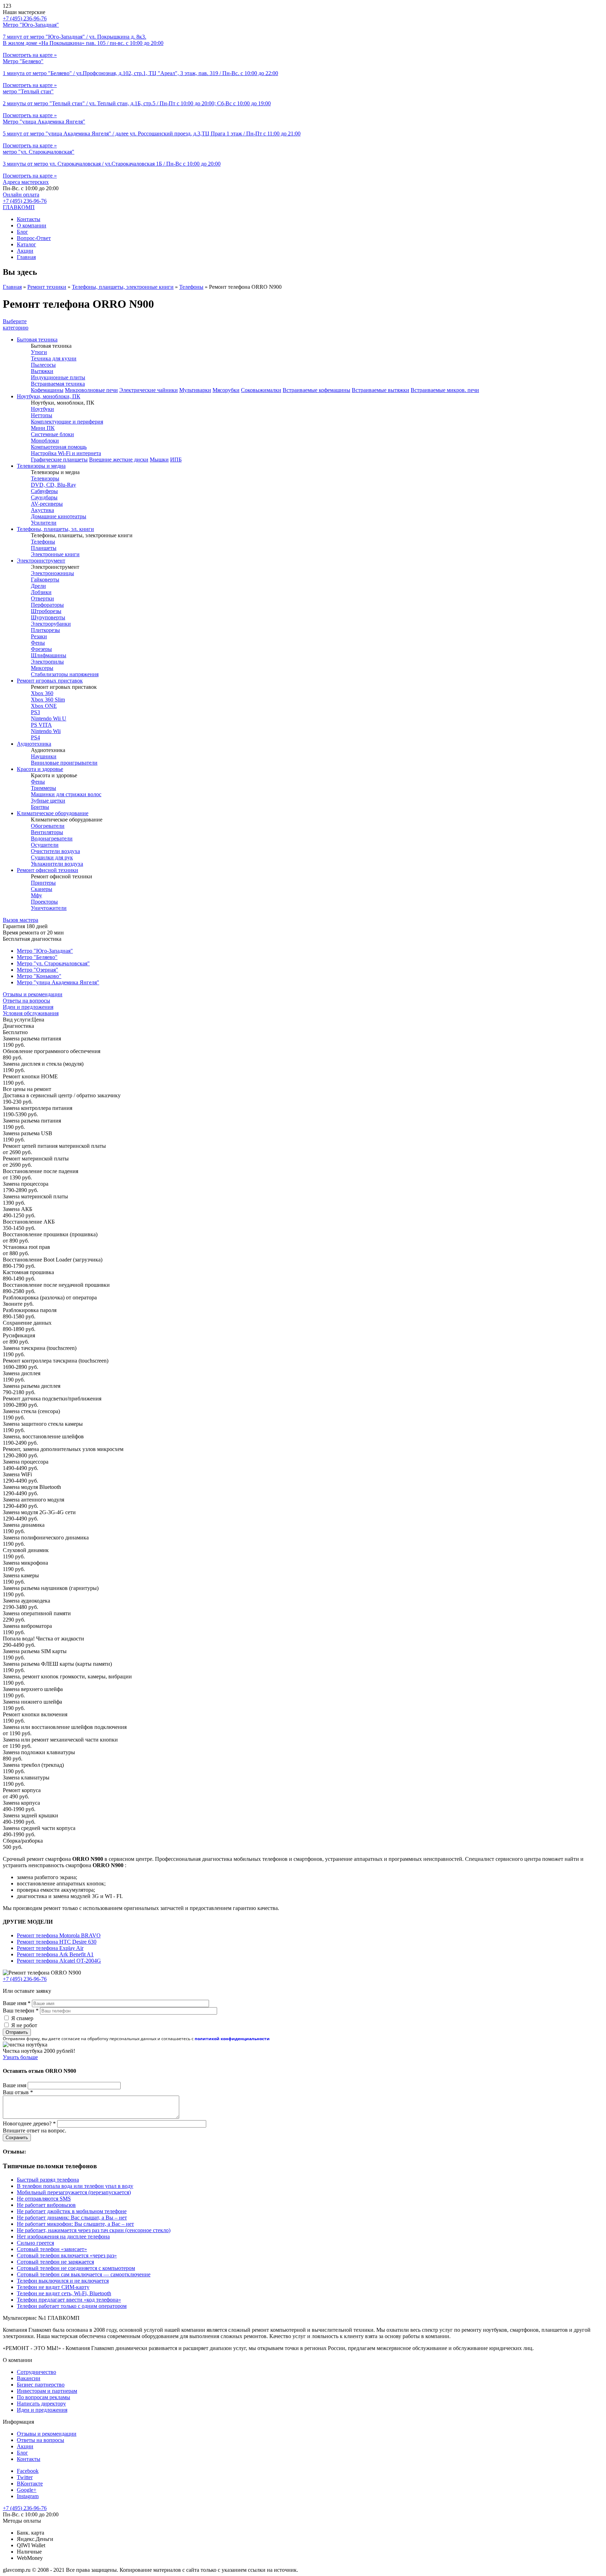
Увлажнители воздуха (57, 864)
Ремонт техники (47, 287)
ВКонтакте (30, 2484)
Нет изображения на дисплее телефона (63, 2236)
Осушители (45, 845)
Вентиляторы (47, 832)
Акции (25, 251)
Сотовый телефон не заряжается (55, 2262)
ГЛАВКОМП (19, 207)
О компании (32, 225)
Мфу (36, 895)
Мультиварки (195, 390)
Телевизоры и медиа (41, 466)
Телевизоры (45, 478)
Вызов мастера (21, 920)
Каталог (26, 244)
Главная (26, 257)
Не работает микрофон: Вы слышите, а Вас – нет (75, 2224)
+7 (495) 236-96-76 (25, 201)
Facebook (28, 2471)
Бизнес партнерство (41, 2385)
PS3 (35, 712)
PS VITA (41, 725)
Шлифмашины (49, 655)
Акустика (42, 510)
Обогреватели (48, 826)
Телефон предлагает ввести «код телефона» (69, 2300)
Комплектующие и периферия (67, 422)
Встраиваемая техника (58, 384)
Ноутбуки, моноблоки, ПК (49, 396)
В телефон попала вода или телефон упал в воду (75, 2186)
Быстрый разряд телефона (48, 2180)
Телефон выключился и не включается (63, 2281)
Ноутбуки (42, 409)
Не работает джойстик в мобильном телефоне (72, 2211)
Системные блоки (52, 434)
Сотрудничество (36, 2372)
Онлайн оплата (21, 195)
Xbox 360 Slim (48, 700)
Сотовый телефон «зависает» (52, 2249)
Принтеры (43, 883)
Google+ (27, 2490)
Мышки (159, 460)
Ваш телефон (21, 2011)
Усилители (44, 523)
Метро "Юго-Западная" (45, 951)
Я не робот (24, 2025)
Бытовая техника (37, 340)
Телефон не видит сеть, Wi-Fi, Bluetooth (64, 2293)
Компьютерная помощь (59, 447)
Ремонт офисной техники (48, 870)
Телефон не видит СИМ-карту (53, 2287)
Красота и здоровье (40, 769)
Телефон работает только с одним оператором (72, 2306)
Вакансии (29, 2378)
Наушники (44, 756)
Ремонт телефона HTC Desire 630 (57, 1942)
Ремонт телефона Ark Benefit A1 (55, 1954)
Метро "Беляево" (37, 957)
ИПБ (176, 460)
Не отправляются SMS (44, 2199)
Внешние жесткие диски (119, 460)
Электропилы (47, 662)
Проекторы (44, 902)
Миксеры (42, 668)
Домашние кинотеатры (59, 516)
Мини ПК (43, 428)
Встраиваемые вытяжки (381, 390)
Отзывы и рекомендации (33, 994)
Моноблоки (45, 441)
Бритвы (40, 807)
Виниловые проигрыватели (64, 763)
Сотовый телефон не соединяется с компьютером (76, 2268)
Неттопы (42, 415)
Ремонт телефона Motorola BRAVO (59, 1935)
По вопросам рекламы (43, 2397)
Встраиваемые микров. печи (445, 390)
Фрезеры (41, 649)
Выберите (16, 324)
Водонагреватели (52, 838)
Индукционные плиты (58, 377)
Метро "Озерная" (38, 970)
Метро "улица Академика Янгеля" (58, 982)
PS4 (35, 737)
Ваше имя (17, 2003)
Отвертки (42, 598)
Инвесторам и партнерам (47, 2391)
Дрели (38, 586)
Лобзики (41, 592)
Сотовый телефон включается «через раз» (67, 2255)
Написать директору (41, 2404)
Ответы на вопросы (26, 1001)
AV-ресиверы (47, 504)
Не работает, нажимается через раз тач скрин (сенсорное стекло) (94, 2230)
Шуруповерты (48, 617)
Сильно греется (35, 2243)
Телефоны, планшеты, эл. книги (55, 529)
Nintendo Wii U (49, 718)
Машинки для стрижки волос (66, 794)
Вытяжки (42, 371)
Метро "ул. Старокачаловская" (53, 963)
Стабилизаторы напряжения (65, 674)
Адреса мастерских (26, 182)
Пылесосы (43, 365)
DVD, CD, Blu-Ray (53, 485)
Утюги (39, 352)
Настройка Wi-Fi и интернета (66, 453)
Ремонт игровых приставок (50, 681)
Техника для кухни (54, 358)
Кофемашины (47, 390)
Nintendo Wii (46, 731)
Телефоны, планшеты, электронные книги (123, 287)
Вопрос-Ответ (34, 238)
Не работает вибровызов (46, 2205)
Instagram (28, 2496)
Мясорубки (226, 390)
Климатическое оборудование (53, 813)
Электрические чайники (149, 390)
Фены (38, 643)
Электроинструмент (41, 561)
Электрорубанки (51, 624)
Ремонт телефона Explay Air (50, 1948)
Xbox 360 (42, 693)
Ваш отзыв (18, 2092)
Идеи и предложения (28, 1007)
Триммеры (43, 788)
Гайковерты (45, 580)
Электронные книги (55, 554)
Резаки (39, 636)
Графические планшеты (59, 460)
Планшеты (44, 548)
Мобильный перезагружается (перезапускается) (74, 2192)
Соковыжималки (261, 390)
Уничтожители (49, 908)
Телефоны (191, 287)
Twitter (25, 2477)
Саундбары (44, 497)
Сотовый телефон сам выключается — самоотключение (84, 2274)
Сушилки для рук (52, 857)
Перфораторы (47, 605)
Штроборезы (46, 611)
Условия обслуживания (31, 1013)
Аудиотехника (34, 744)
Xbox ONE (44, 706)
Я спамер (22, 2018)
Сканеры (42, 889)
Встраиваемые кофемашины (317, 390)
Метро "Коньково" (39, 976)
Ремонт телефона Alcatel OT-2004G (59, 1961)
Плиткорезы (45, 630)
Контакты (29, 219)
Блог (22, 232)
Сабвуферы (44, 491)
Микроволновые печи (91, 390)
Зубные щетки (48, 801)
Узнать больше (20, 2057)
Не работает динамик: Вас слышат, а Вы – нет (72, 2218)
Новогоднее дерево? (29, 2124)
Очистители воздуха (55, 851)
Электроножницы (52, 573)
